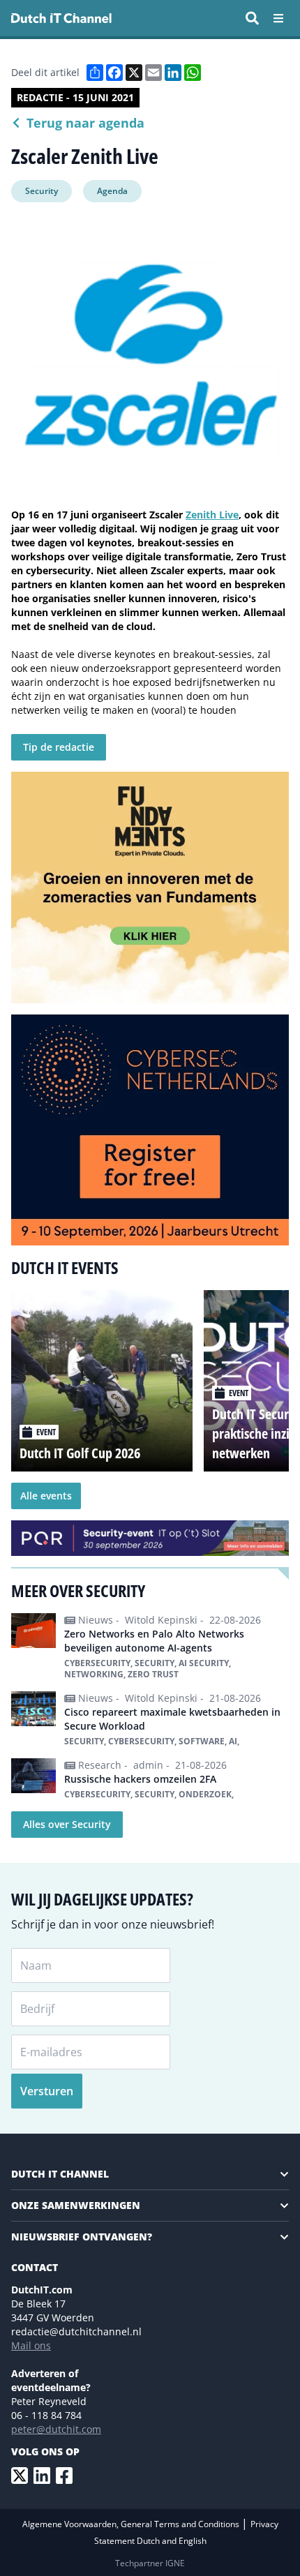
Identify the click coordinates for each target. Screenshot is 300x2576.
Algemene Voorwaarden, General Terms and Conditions (132, 2524)
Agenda (112, 191)
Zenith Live (212, 515)
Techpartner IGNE (150, 2563)
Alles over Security (67, 1824)
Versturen (47, 2091)
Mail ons (31, 2345)
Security (42, 191)
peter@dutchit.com (56, 2429)
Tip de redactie (59, 747)
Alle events (46, 1496)
